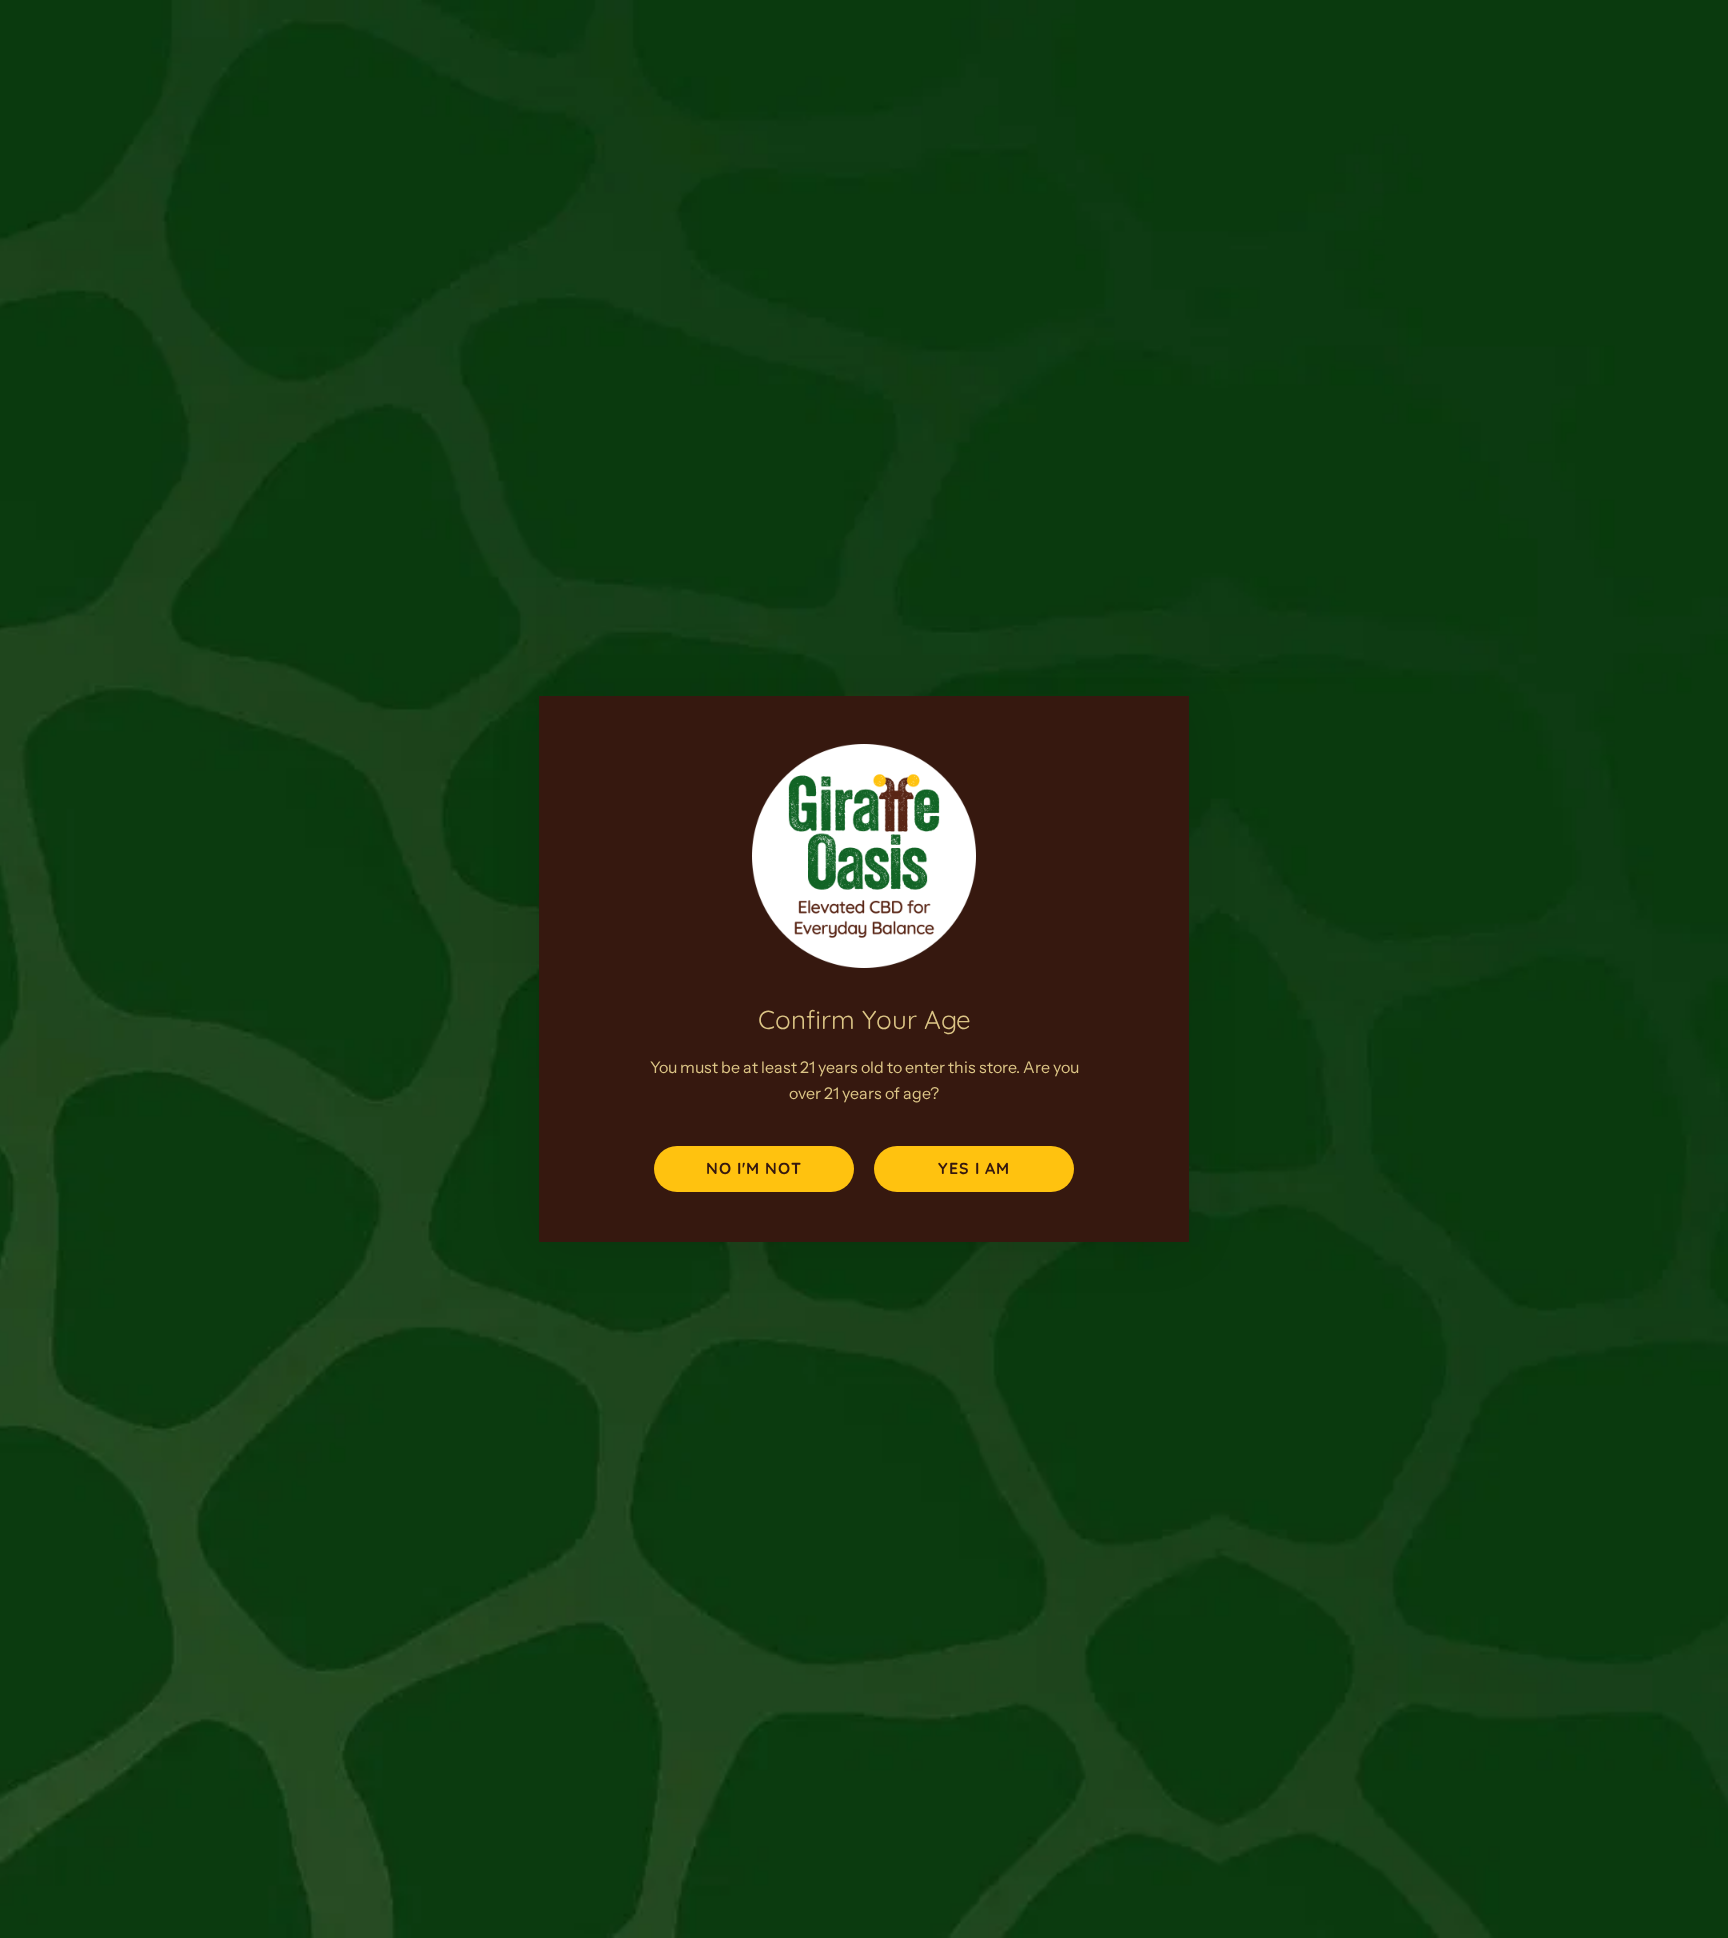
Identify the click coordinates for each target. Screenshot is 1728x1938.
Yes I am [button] (974, 1168)
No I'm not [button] (754, 1168)
